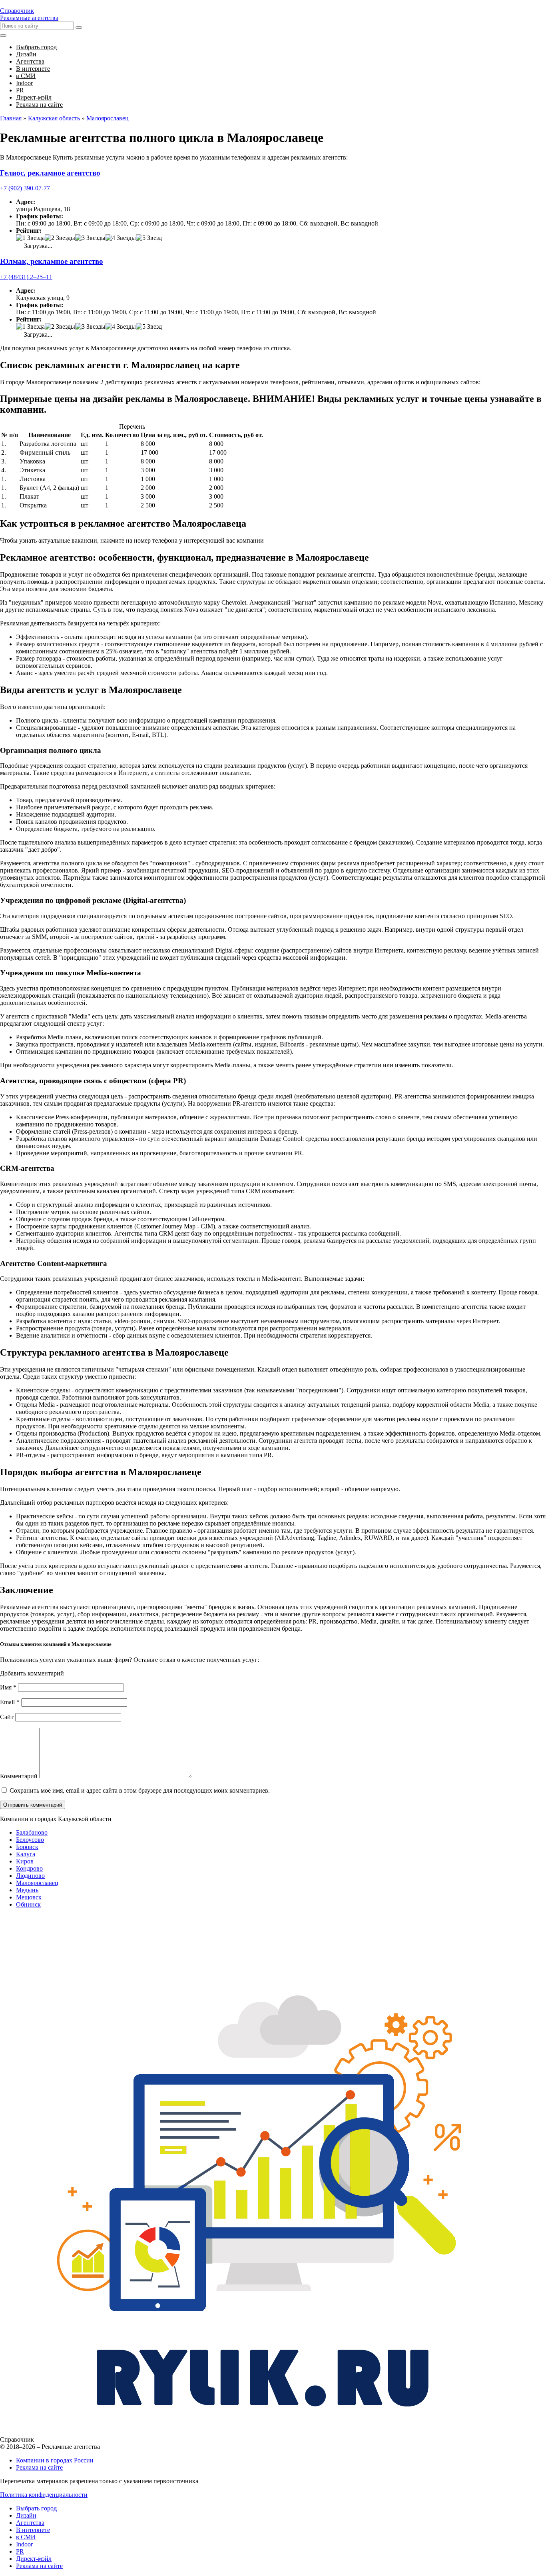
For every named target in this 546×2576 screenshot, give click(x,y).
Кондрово (29, 1868)
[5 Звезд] (149, 238)
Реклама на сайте (39, 2467)
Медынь (27, 1890)
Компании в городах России (55, 2460)
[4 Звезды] (121, 238)
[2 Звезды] (60, 238)
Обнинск (28, 1904)
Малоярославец (37, 1883)
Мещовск (29, 1897)
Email (10, 1702)
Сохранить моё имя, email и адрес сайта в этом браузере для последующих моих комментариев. (140, 1790)
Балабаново (32, 1832)
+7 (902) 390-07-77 (25, 188)
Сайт (7, 1717)
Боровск (27, 1847)
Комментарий (19, 1776)
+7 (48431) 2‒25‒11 (26, 277)
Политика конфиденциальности (44, 2495)
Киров (25, 1861)
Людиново (30, 1876)
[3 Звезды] (90, 238)
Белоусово (30, 1840)
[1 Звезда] (30, 238)
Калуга (26, 1854)
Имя (8, 1687)
